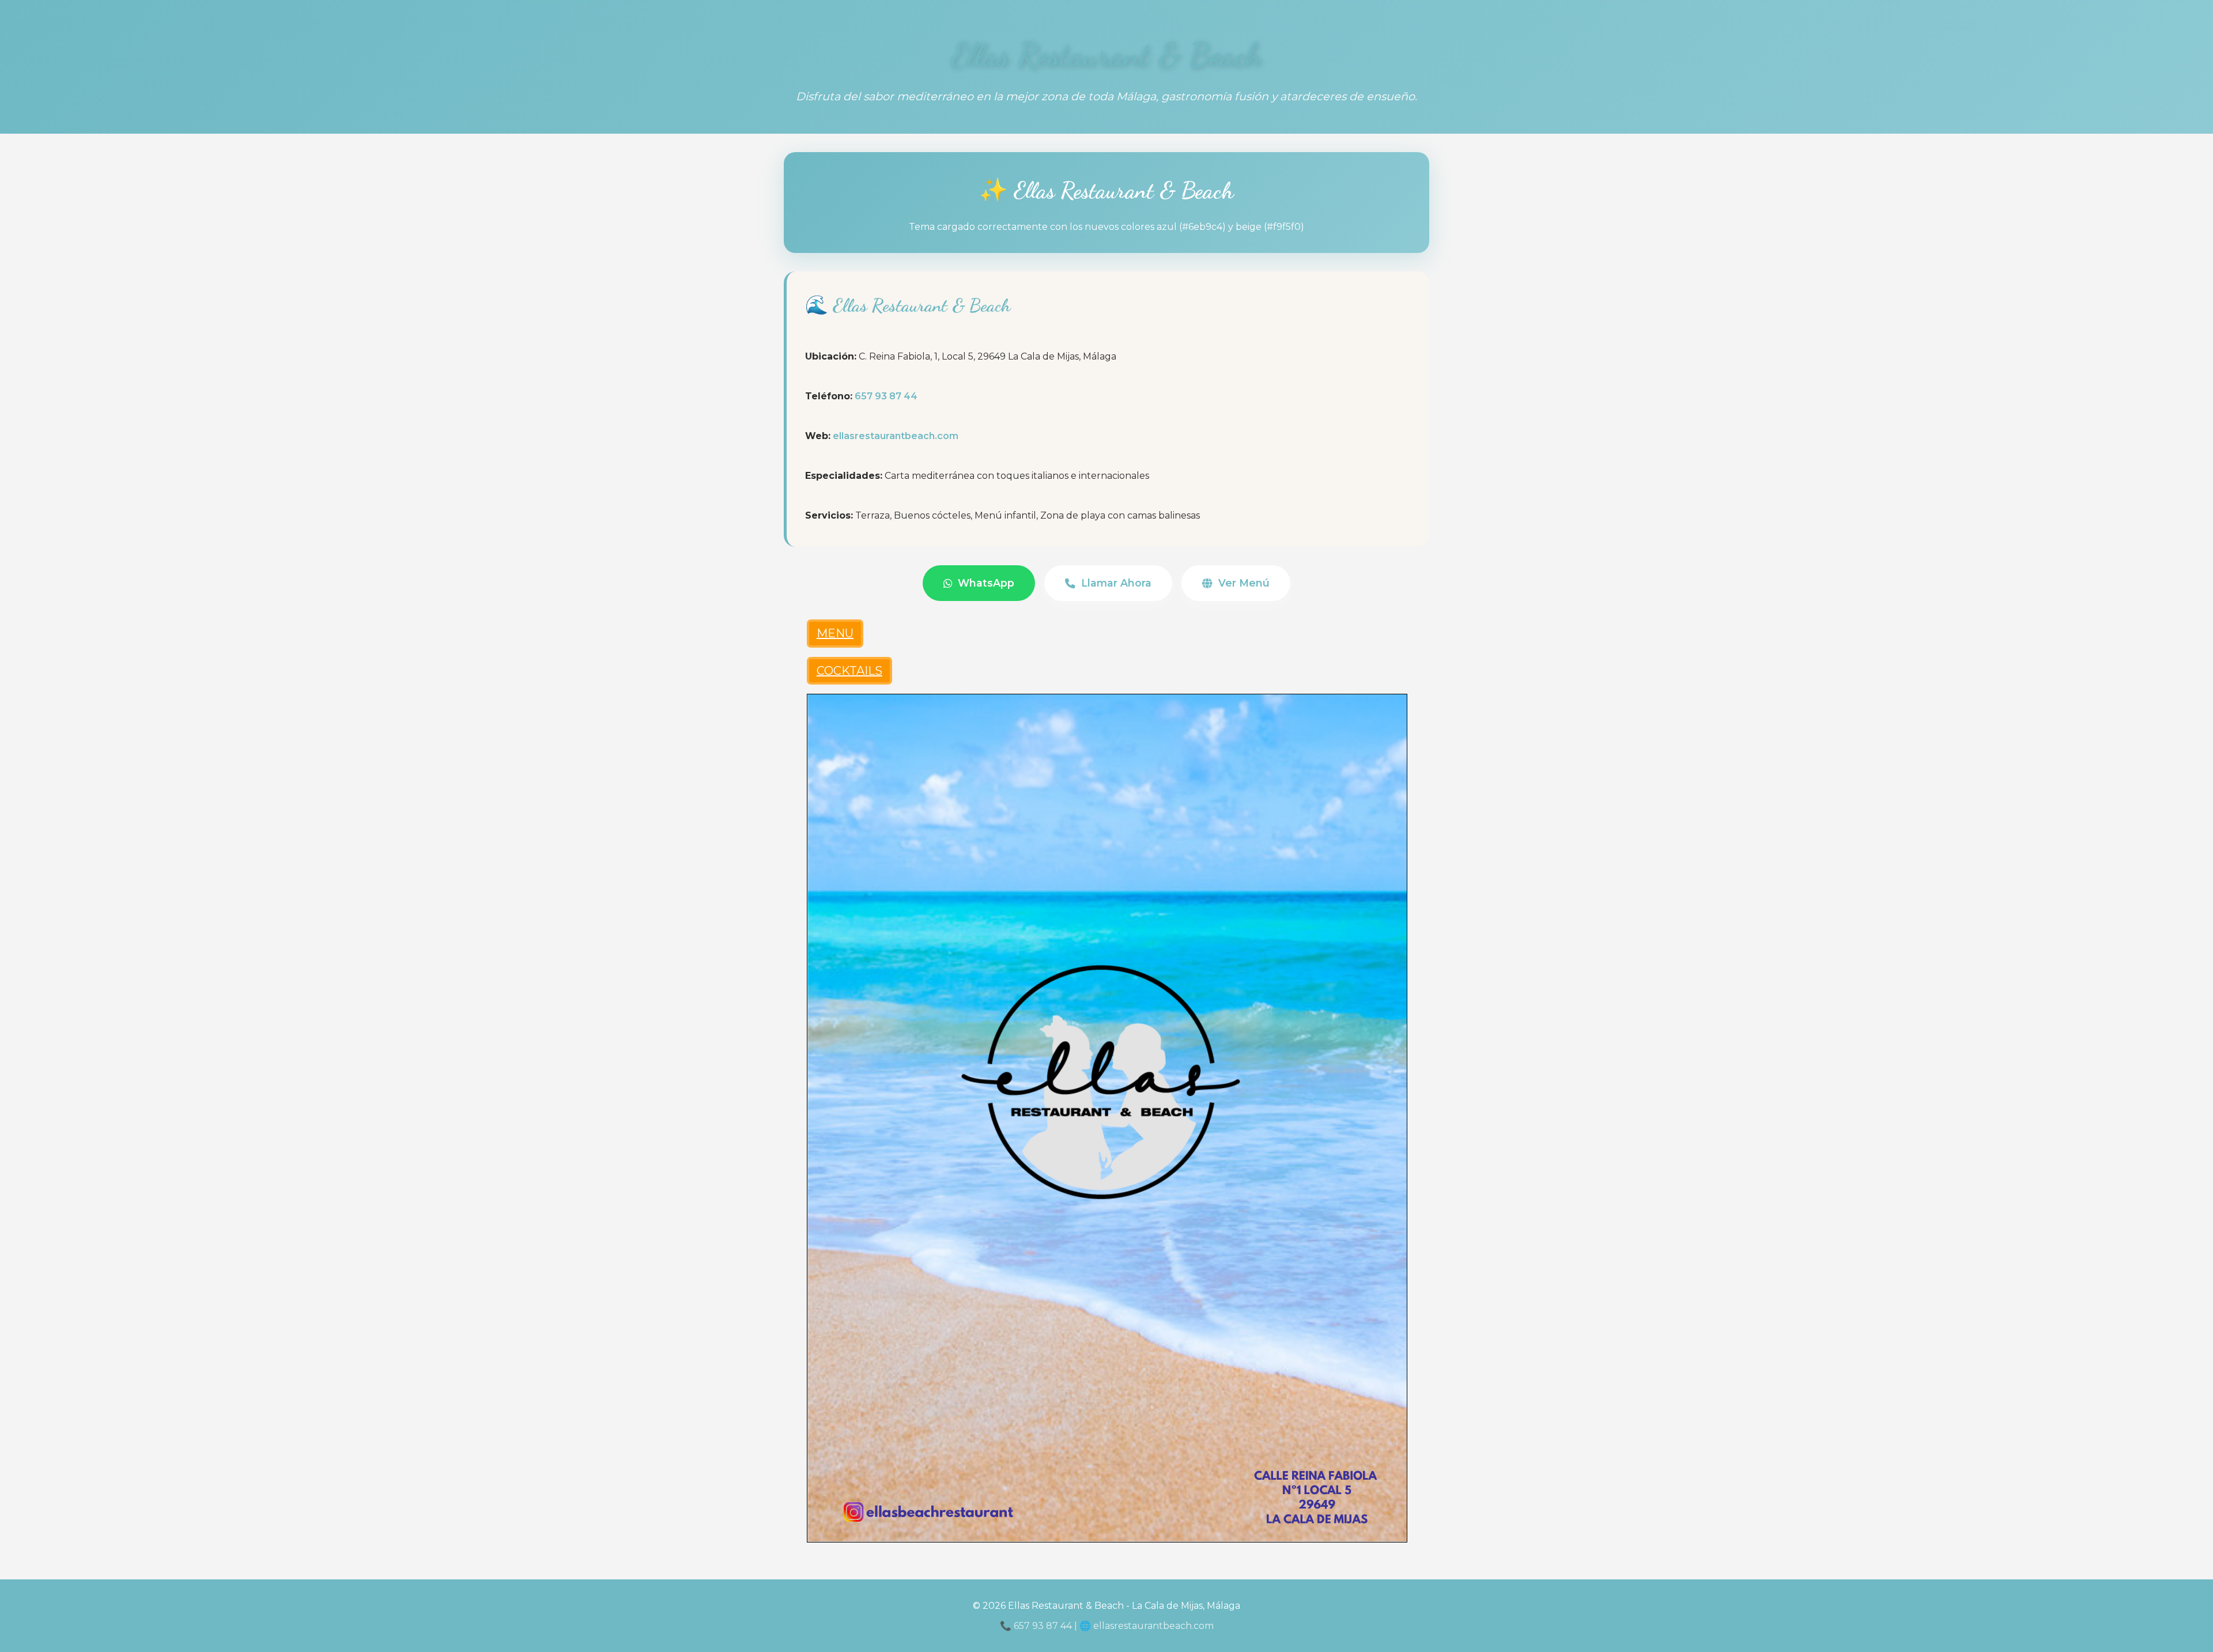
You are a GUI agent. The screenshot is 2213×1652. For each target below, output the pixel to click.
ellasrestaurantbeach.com (896, 436)
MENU (835, 633)
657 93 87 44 (886, 396)
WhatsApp (986, 583)
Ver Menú (1244, 583)
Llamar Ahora (1116, 583)
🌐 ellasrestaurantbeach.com (1147, 1626)
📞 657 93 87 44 (1036, 1626)
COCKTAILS (849, 671)
